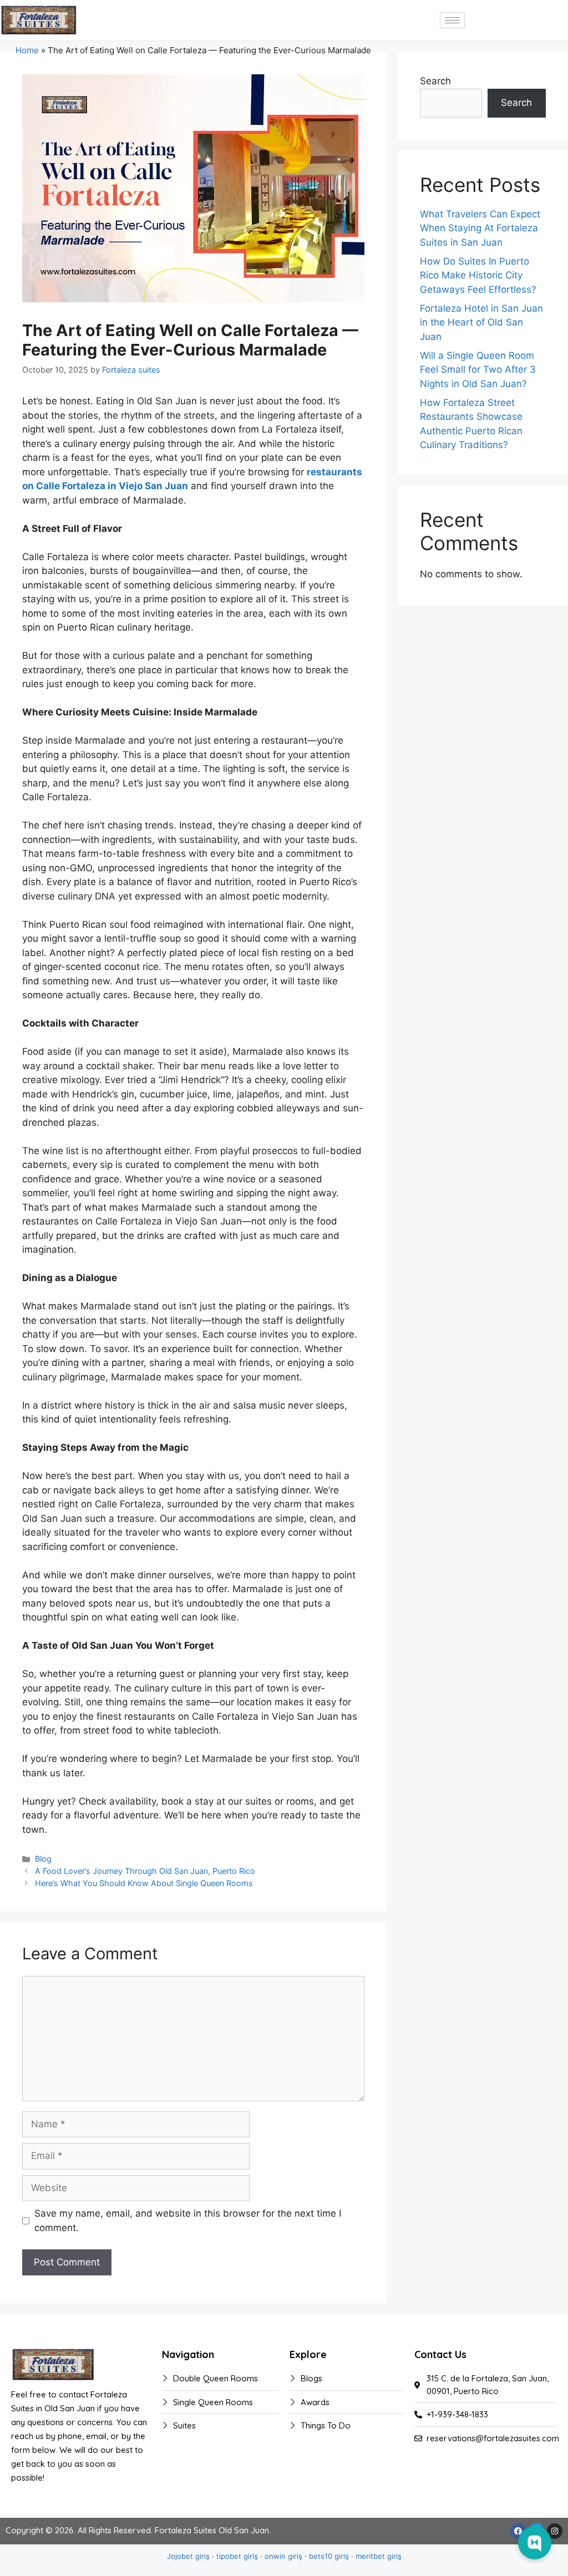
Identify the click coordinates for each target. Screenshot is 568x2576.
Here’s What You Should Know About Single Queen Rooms (144, 1883)
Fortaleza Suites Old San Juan (212, 2530)
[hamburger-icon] (452, 20)
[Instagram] (555, 2531)
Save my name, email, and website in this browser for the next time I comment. (188, 2221)
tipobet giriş (237, 2556)
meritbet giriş (379, 2556)
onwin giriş (283, 2556)
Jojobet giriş (188, 2556)
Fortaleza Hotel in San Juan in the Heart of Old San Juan (481, 322)
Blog (43, 1859)
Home (27, 50)
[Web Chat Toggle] (535, 2543)
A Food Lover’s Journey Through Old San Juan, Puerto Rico (145, 1871)
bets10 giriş (329, 2556)
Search (435, 81)
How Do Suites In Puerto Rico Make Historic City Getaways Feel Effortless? (478, 275)
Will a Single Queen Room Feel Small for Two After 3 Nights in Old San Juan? (478, 370)
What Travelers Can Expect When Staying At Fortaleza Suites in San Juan (480, 228)
